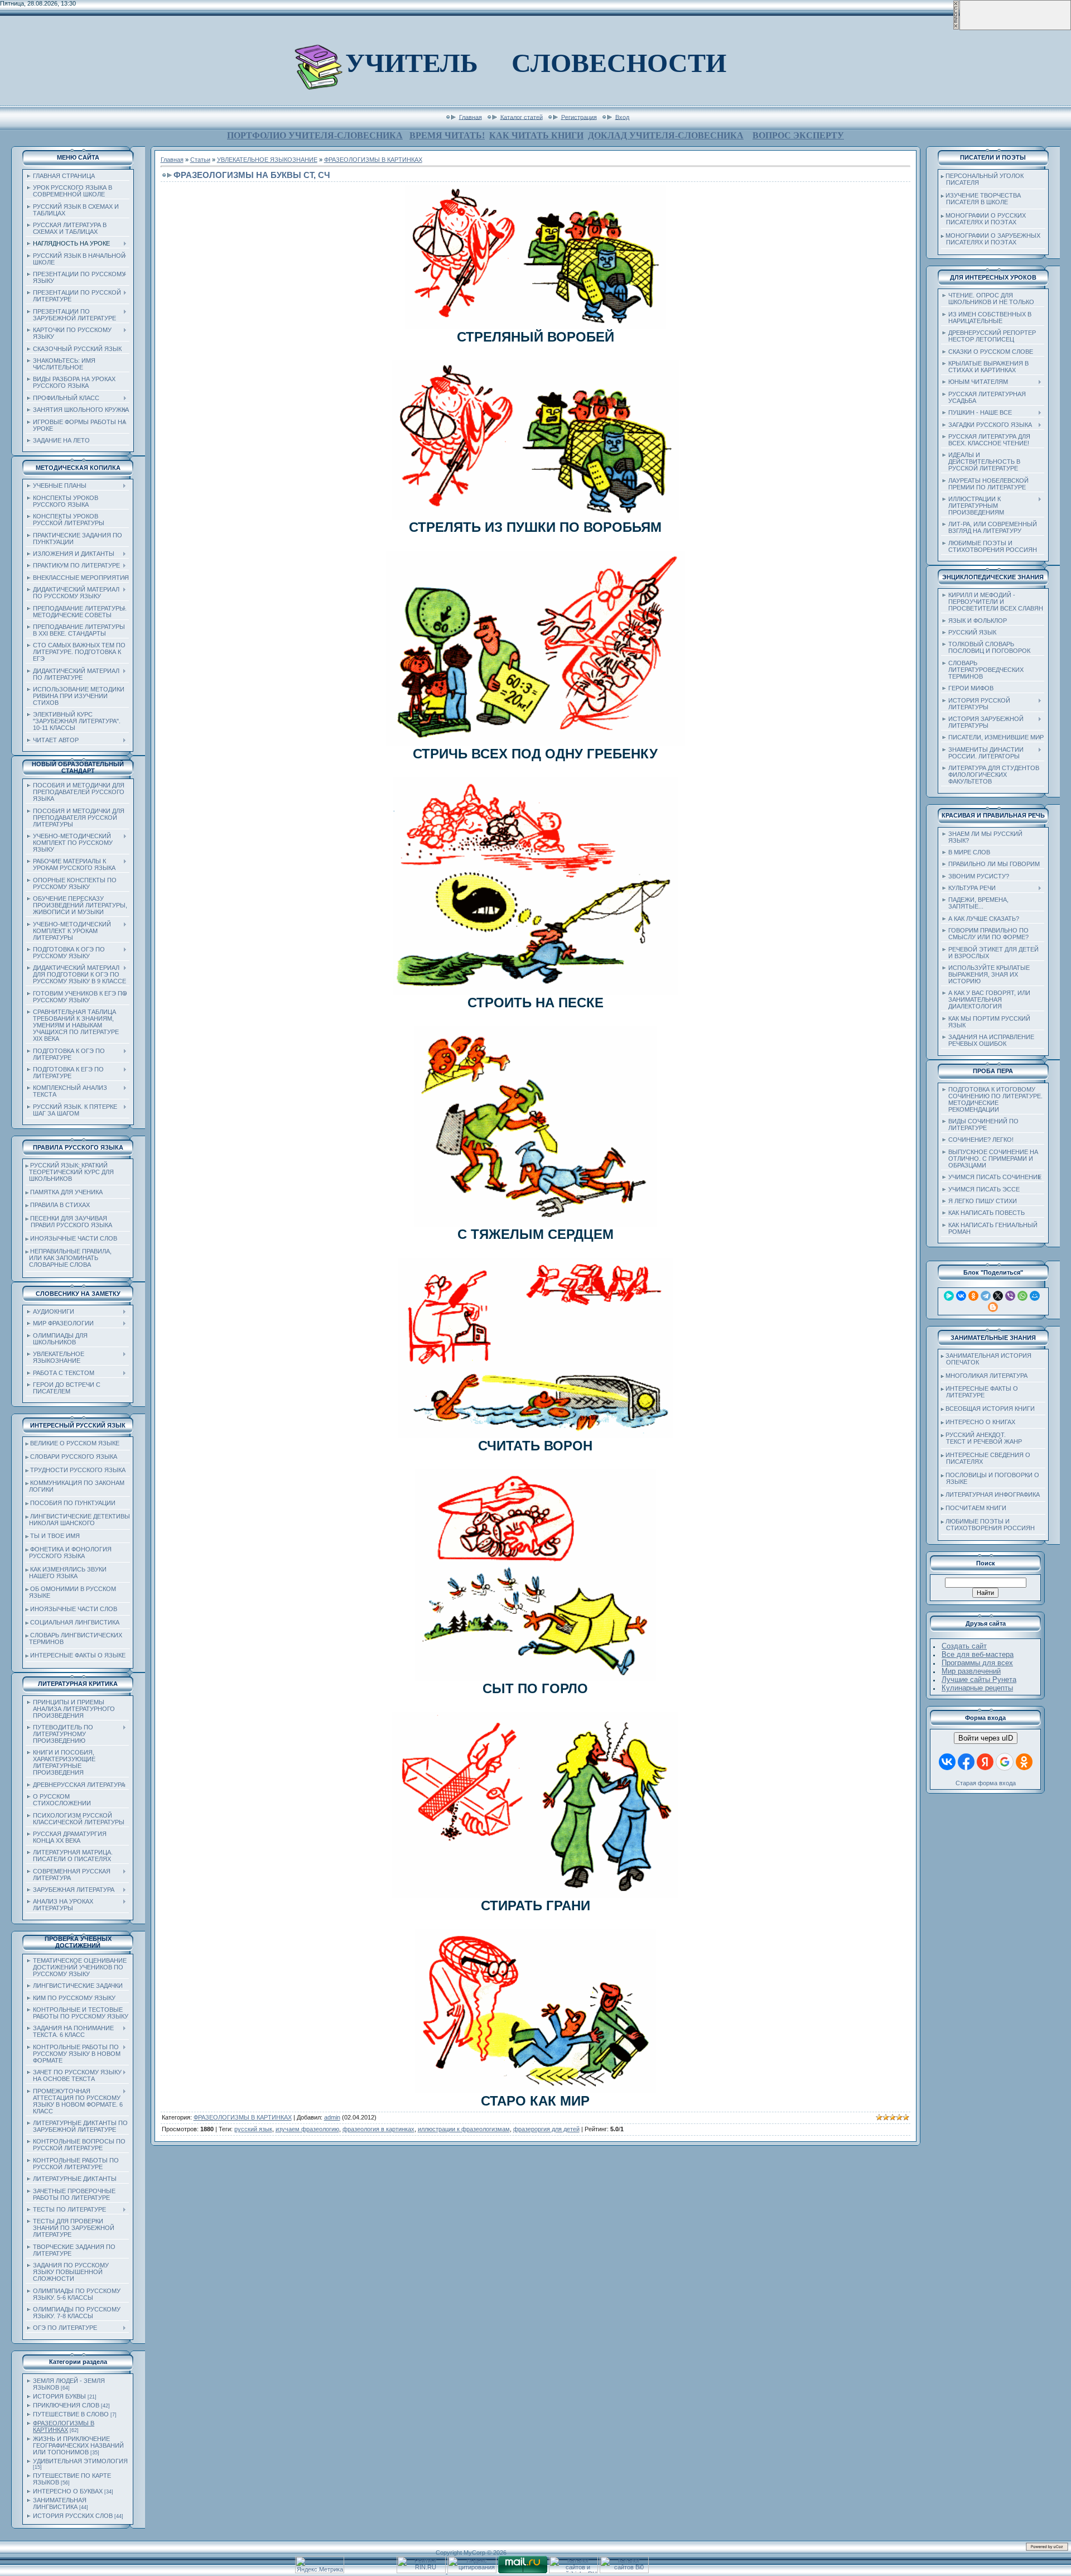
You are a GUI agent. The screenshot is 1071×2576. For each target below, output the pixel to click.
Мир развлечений (971, 1671)
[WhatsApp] (1022, 1296)
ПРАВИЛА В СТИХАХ (60, 1205)
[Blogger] (993, 1307)
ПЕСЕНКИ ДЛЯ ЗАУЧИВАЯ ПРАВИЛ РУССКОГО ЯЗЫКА (69, 1222)
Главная (471, 117)
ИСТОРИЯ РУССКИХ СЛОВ (73, 2516)
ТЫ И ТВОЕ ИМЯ (55, 1536)
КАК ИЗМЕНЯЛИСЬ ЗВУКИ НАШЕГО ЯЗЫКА (66, 1573)
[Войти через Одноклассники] (1024, 1762)
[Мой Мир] (1035, 1296)
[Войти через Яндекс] (985, 1762)
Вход (622, 117)
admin (332, 2117)
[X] (998, 1296)
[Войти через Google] (1005, 1762)
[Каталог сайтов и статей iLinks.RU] (573, 2571)
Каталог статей (522, 117)
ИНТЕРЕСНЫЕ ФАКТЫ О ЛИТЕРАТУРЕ (980, 1392)
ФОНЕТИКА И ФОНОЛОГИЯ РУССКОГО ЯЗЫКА (69, 1553)
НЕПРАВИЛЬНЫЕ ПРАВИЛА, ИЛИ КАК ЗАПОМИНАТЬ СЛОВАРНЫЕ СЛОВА (69, 1258)
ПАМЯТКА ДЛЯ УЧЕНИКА (66, 1192)
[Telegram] (986, 1296)
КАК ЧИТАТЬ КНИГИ (536, 135)
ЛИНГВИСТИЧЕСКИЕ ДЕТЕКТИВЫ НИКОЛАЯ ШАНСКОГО (78, 1520)
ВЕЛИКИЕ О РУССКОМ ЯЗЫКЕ (75, 1443)
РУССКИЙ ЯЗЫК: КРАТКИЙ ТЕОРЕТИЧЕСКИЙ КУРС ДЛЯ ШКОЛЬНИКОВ (70, 1172)
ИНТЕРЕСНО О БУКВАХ (68, 2491)
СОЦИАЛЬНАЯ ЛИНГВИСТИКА (75, 1622)
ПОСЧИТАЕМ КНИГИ (976, 1508)
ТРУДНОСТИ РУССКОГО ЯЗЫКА (78, 1470)
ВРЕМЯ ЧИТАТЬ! (447, 135)
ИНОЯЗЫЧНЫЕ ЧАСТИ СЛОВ (74, 1238)
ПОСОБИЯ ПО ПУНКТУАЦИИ (73, 1503)
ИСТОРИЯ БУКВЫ (59, 2396)
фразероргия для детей (546, 2129)
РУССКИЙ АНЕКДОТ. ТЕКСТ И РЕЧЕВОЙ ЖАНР (981, 1438)
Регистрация (579, 117)
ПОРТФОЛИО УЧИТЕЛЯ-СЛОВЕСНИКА (315, 135)
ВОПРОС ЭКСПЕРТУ (798, 135)
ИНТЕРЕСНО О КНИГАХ (980, 1422)
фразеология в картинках (378, 2129)
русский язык (253, 2129)
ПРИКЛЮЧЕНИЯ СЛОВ (66, 2405)
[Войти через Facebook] (966, 1762)
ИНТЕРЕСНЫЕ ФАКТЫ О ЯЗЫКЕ (78, 1655)
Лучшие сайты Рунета (979, 1679)
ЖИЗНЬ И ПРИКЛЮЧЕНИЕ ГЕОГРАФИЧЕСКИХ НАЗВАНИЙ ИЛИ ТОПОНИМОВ (78, 2445)
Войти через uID (986, 1738)
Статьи (200, 160)
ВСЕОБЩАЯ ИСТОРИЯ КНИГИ (990, 1409)
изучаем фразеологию (307, 2129)
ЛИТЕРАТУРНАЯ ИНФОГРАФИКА (993, 1494)
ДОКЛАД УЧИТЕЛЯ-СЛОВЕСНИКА (666, 135)
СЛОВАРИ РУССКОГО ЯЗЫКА (74, 1457)
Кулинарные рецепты (977, 1688)
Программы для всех (977, 1663)
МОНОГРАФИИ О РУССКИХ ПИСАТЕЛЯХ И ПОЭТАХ (983, 219)
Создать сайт (964, 1646)
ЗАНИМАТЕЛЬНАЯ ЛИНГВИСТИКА (60, 2503)
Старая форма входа (986, 1783)
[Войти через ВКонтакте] (947, 1762)
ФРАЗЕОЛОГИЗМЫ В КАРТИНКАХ (64, 2426)
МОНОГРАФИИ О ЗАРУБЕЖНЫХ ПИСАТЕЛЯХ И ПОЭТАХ (991, 239)
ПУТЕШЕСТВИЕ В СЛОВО (71, 2414)
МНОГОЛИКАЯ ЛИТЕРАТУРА (986, 1376)
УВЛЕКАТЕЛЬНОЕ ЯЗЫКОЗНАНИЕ (267, 160)
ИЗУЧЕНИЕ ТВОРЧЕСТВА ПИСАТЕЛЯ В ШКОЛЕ (981, 199)
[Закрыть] (956, 28)
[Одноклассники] (973, 1296)
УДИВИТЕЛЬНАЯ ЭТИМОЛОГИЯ (80, 2461)
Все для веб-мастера (978, 1654)
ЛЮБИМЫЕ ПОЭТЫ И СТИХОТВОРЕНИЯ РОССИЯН (988, 1525)
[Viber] (1010, 1296)
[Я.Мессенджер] (949, 1296)
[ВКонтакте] (961, 1296)
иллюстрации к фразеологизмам (464, 2129)
